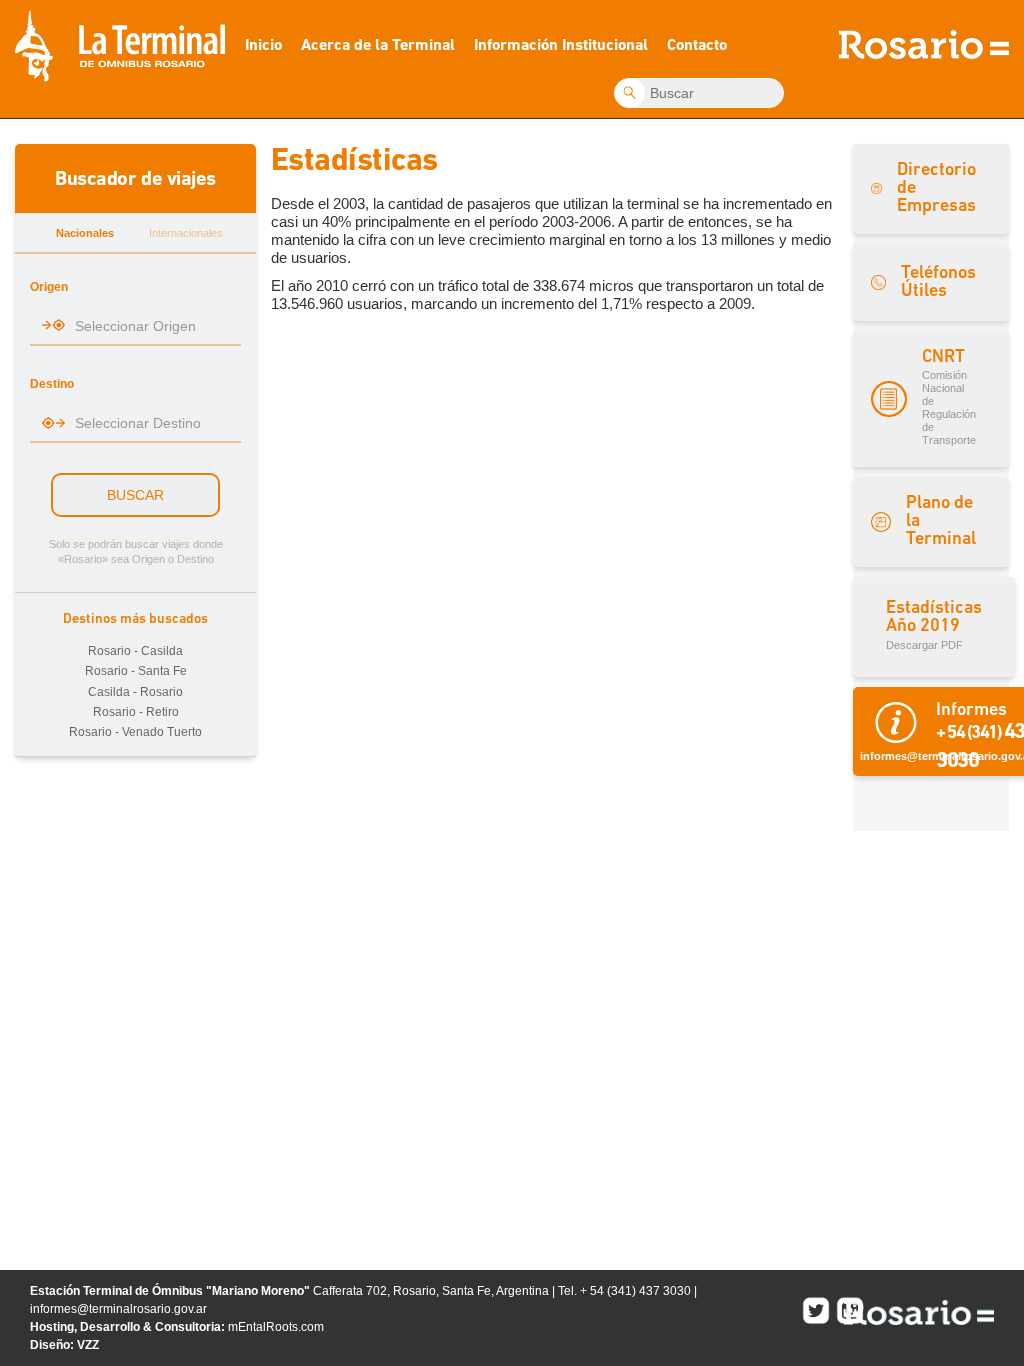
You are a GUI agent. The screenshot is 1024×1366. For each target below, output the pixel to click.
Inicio (263, 46)
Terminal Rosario (120, 46)
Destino (52, 384)
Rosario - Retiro (136, 712)
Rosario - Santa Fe (136, 671)
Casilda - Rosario (135, 692)
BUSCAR (135, 495)
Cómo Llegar (388, 86)
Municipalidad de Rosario (919, 1312)
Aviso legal (559, 121)
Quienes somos (563, 53)
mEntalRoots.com (276, 1327)
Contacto (697, 46)
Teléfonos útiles (391, 154)
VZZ (88, 1345)
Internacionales (186, 233)
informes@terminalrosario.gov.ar (118, 1309)
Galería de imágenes (395, 119)
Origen (49, 287)
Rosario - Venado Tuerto (135, 732)
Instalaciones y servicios (400, 53)
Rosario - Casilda (135, 651)
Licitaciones (560, 86)
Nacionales (85, 233)
